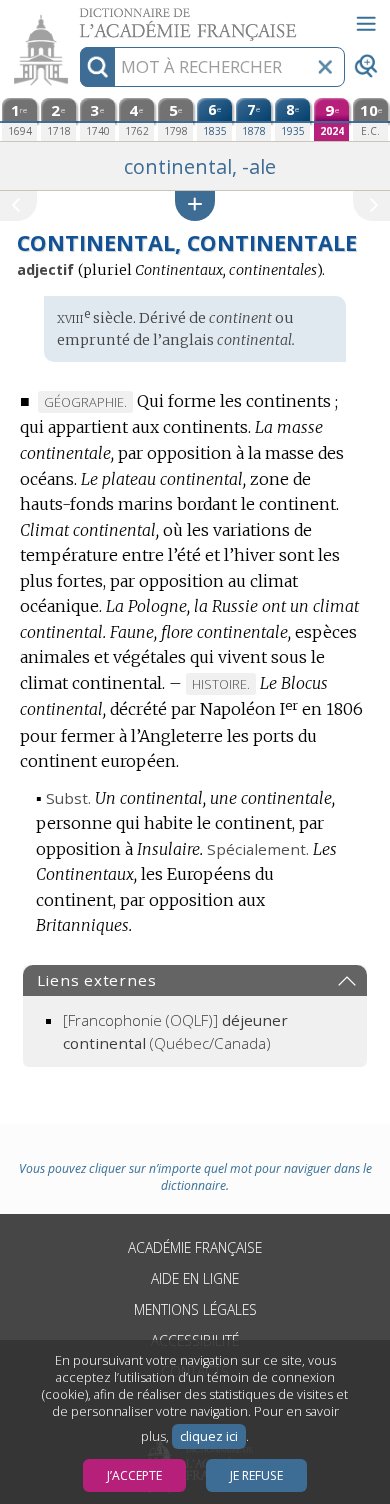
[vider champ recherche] (325, 67)
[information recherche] (97, 67)
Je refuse (256, 1475)
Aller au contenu (77, 17)
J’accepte (134, 1475)
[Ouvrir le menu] (366, 24)
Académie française (195, 1247)
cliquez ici (209, 1436)
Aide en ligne (195, 1278)
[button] (195, 205)
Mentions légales (195, 1309)
